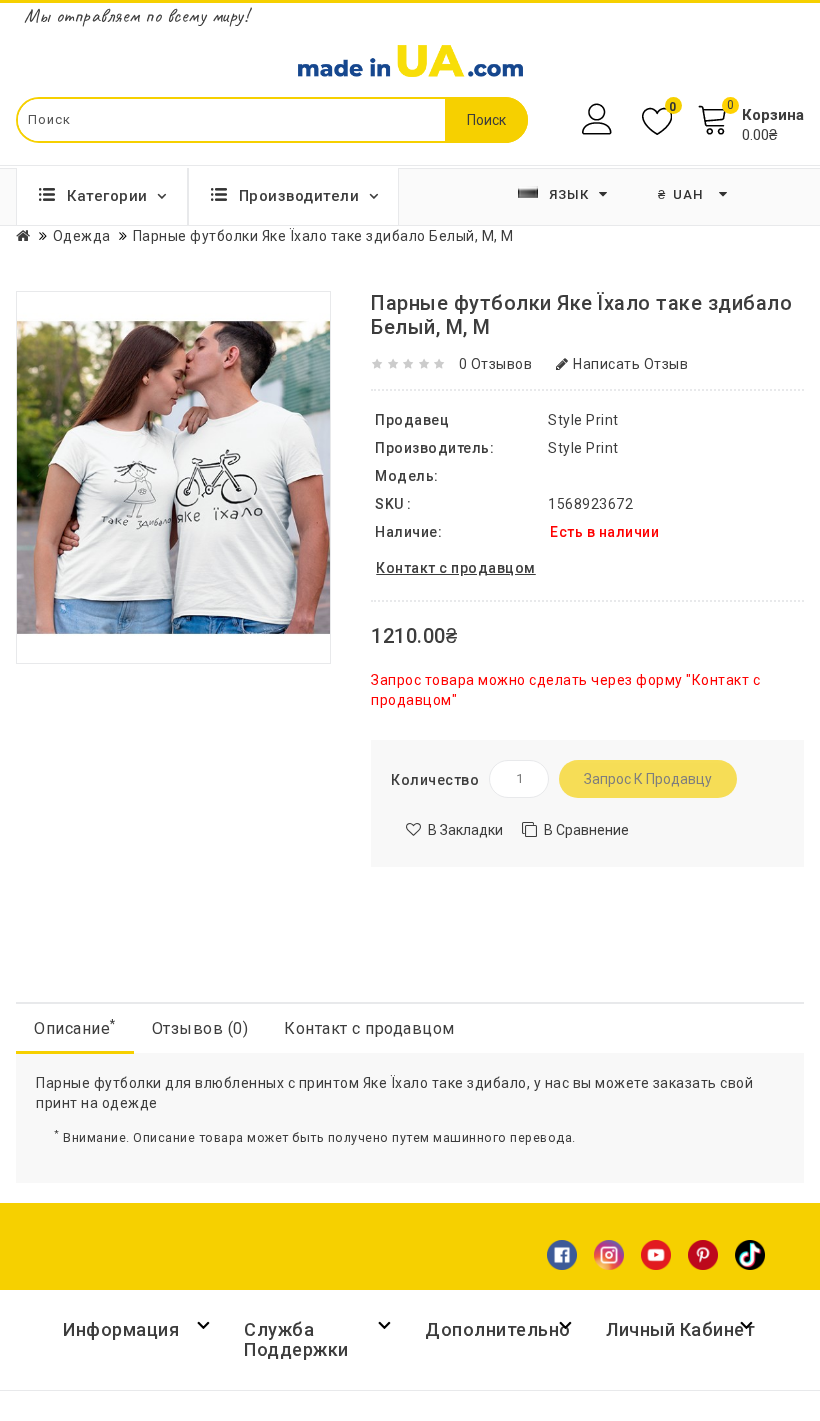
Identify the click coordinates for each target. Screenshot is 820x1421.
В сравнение (586, 830)
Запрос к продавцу (648, 779)
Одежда (82, 236)
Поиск (486, 120)
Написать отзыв (630, 364)
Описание (75, 1027)
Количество (435, 780)
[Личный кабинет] (599, 119)
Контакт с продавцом (369, 1028)
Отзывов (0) (200, 1028)
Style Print (583, 448)
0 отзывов (496, 364)
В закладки (465, 830)
